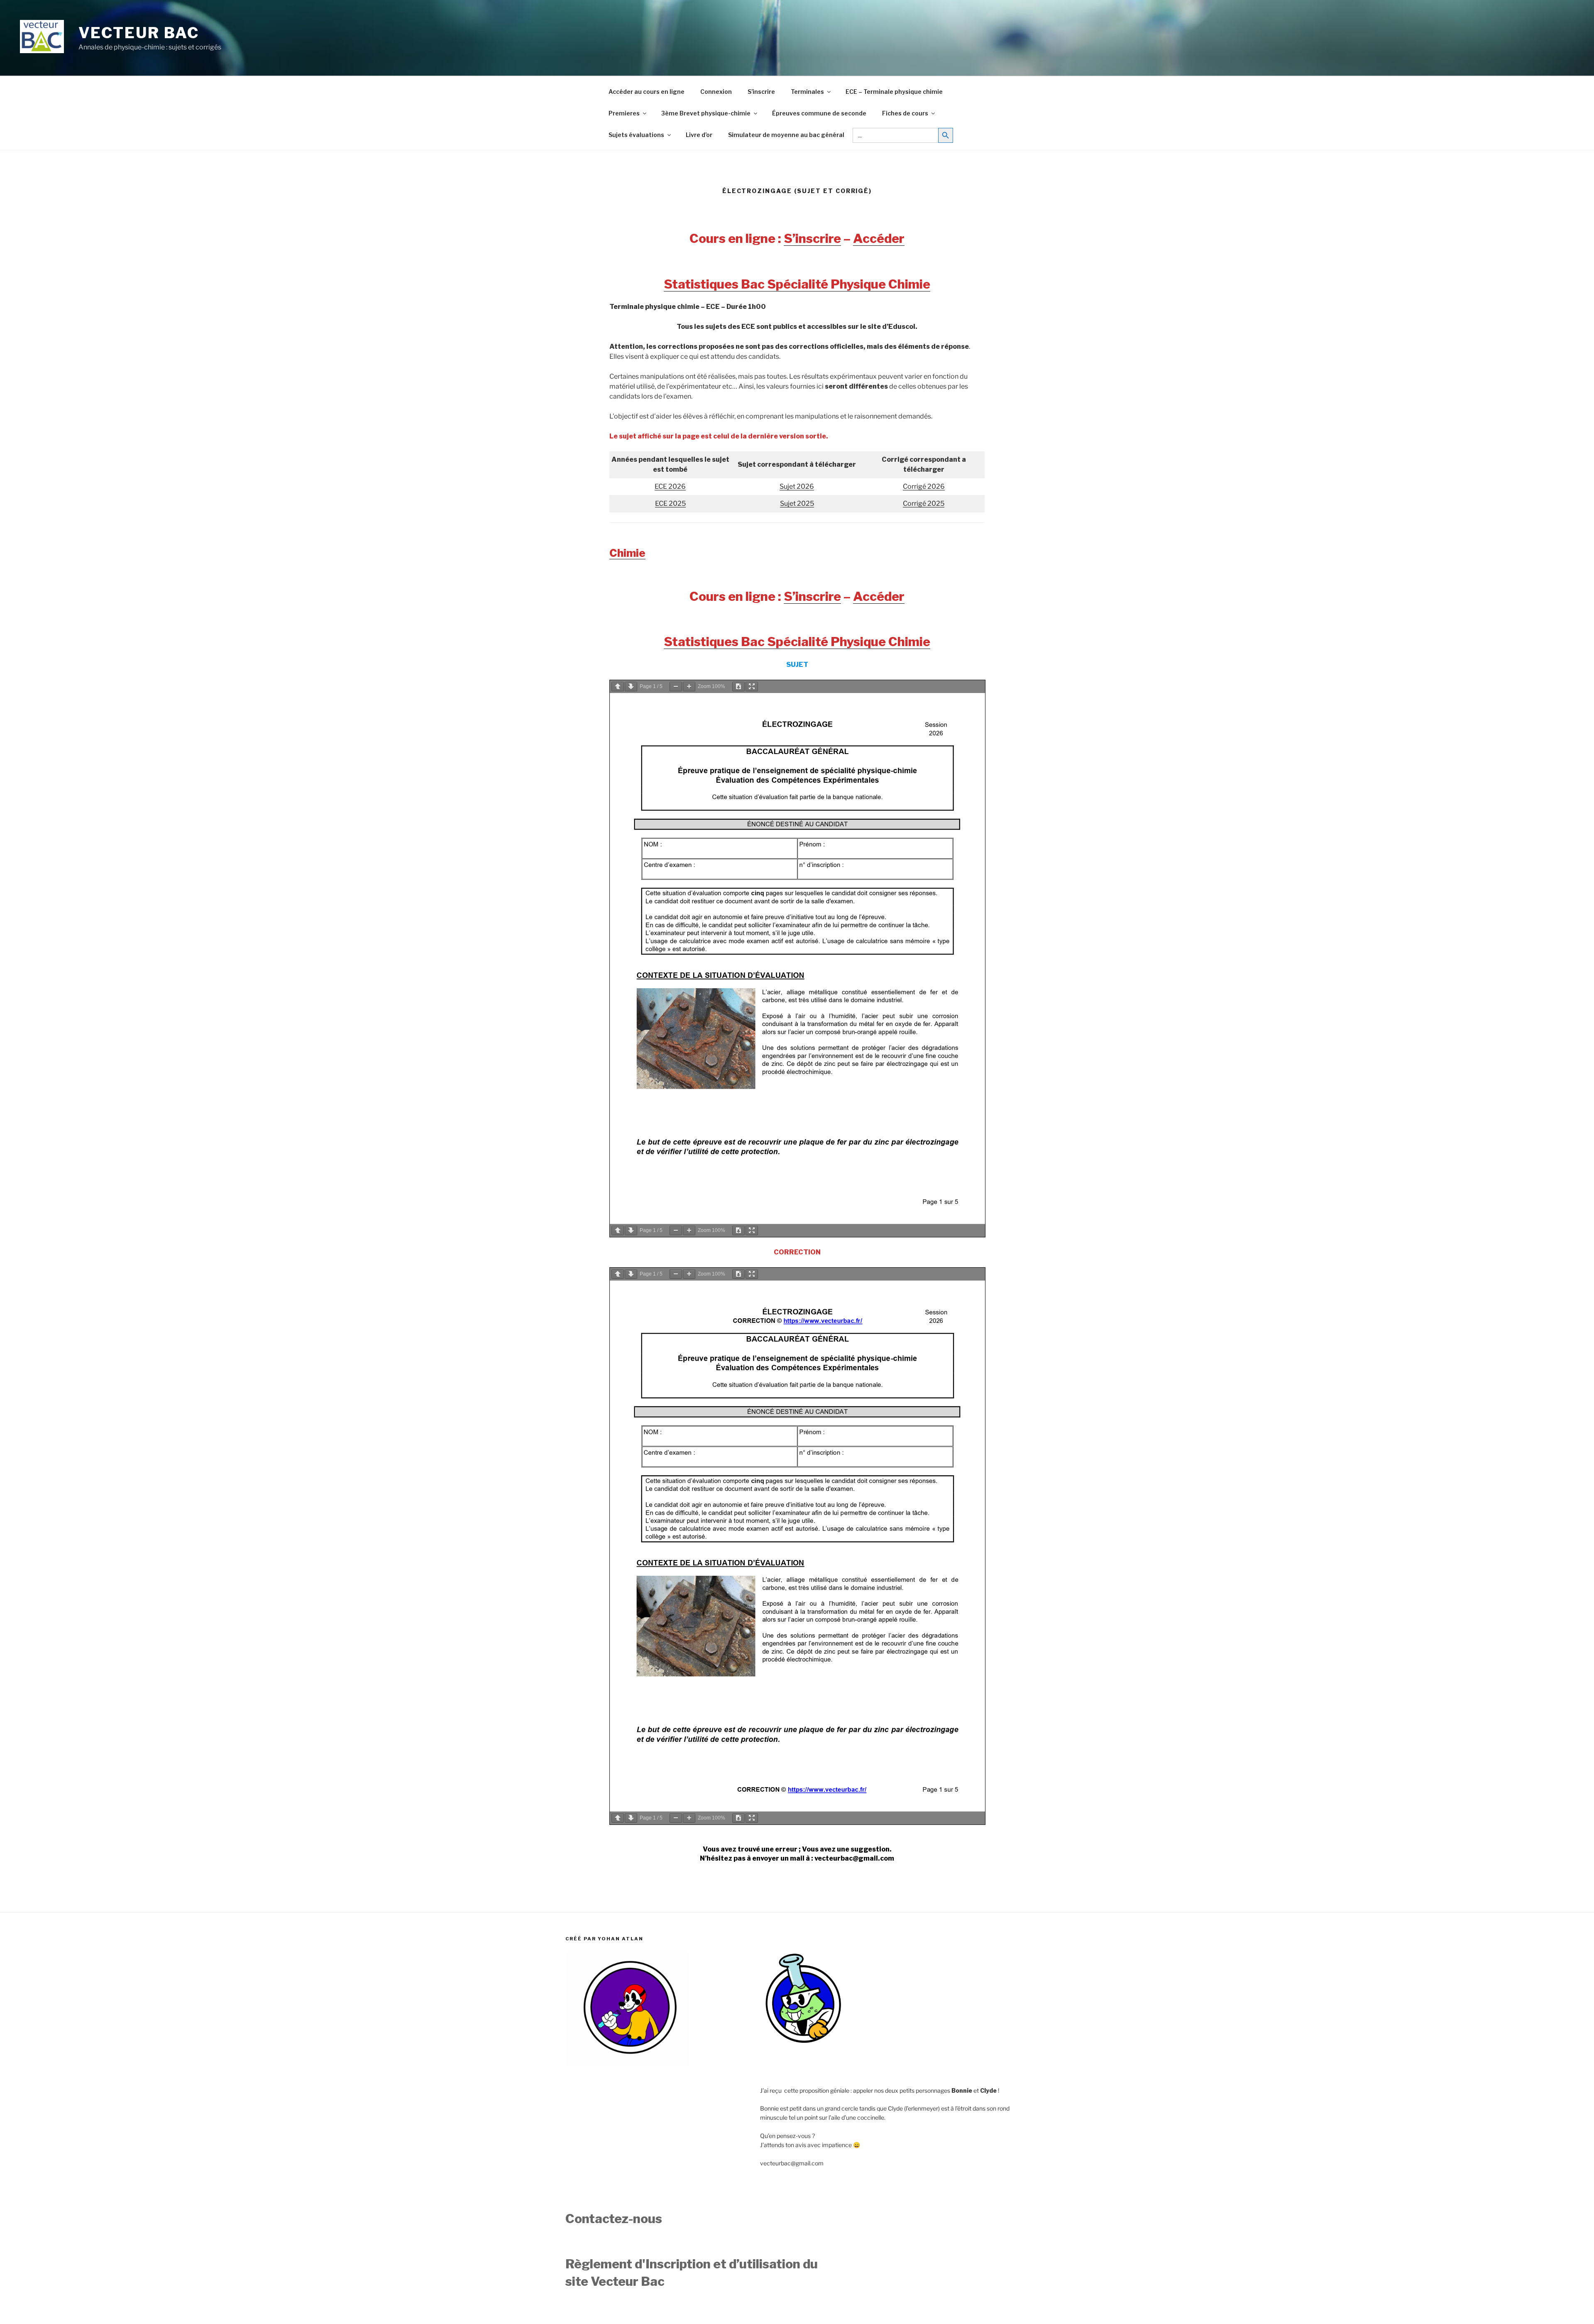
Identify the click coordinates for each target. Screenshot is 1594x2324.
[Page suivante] (631, 687)
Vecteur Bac (139, 33)
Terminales (807, 92)
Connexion (716, 92)
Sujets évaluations (636, 135)
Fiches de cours (905, 113)
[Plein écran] (752, 687)
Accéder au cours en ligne (647, 92)
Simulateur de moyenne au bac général (786, 135)
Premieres (624, 113)
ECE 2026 (670, 486)
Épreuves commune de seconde (819, 113)
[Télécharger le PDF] (738, 687)
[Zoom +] (689, 687)
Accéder (879, 238)
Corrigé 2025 (924, 503)
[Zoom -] (676, 687)
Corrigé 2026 (924, 486)
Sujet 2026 (797, 486)
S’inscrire (761, 92)
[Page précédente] (618, 687)
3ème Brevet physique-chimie (706, 113)
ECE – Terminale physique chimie (894, 92)
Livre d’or (699, 135)
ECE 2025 (670, 503)
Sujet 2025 (797, 503)
